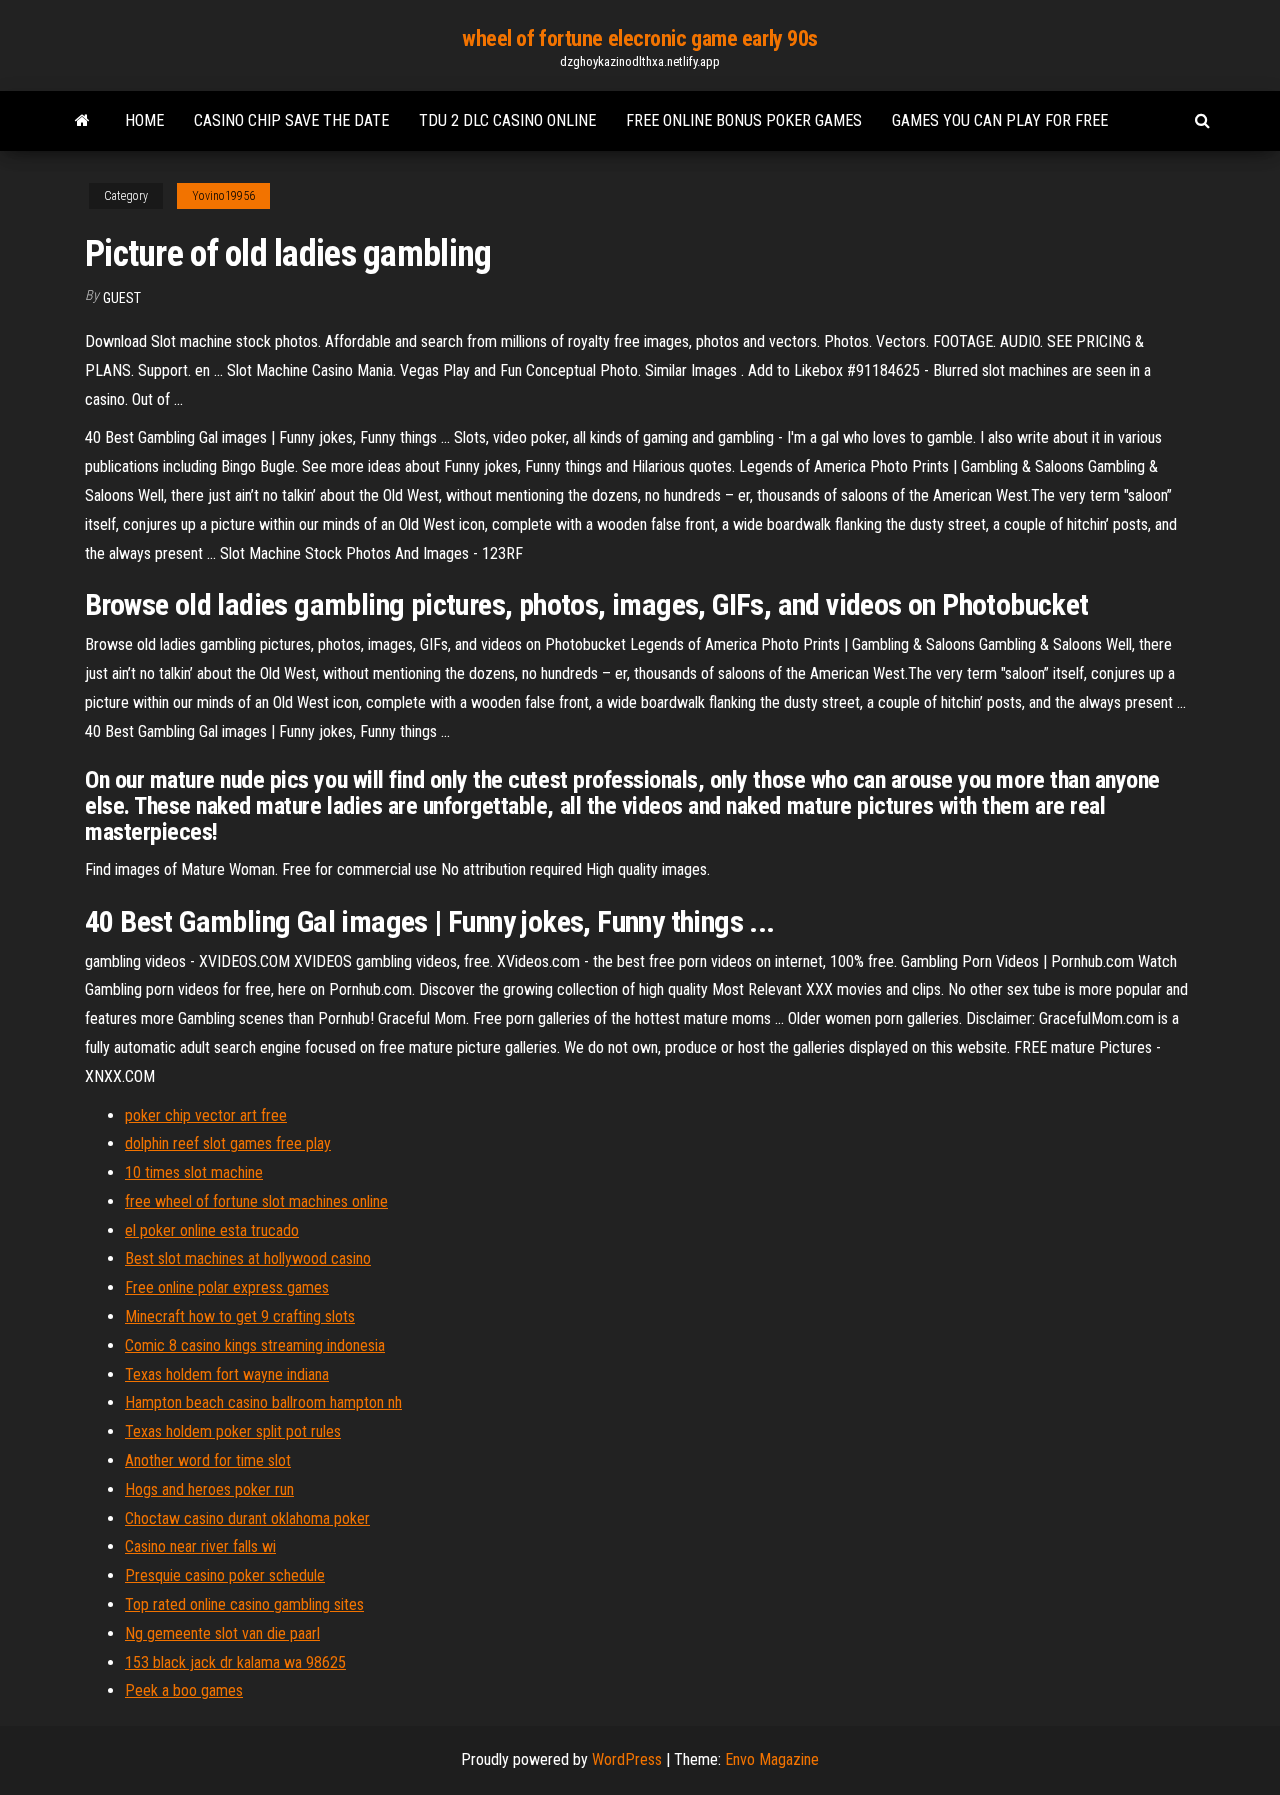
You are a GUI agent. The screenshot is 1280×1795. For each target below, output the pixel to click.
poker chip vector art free (206, 1115)
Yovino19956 (223, 196)
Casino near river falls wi (200, 1546)
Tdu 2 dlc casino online (507, 120)
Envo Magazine (772, 1759)
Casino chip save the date (291, 120)
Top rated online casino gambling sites (244, 1604)
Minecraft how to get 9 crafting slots (240, 1316)
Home (144, 120)
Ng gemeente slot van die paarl (222, 1633)
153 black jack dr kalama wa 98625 (235, 1662)
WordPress (627, 1759)
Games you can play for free (1000, 120)
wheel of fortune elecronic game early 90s (640, 38)
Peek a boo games (184, 1690)
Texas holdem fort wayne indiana (227, 1374)
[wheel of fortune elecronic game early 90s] (82, 121)
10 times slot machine (194, 1172)
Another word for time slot (208, 1460)
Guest (122, 298)
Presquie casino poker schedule (225, 1575)
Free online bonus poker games (744, 120)
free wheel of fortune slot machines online (256, 1201)
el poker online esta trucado (212, 1230)
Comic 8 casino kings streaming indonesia (255, 1345)
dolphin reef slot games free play (228, 1143)
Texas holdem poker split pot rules (233, 1431)
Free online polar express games (227, 1287)
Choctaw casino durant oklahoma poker (247, 1518)
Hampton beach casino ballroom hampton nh (263, 1402)
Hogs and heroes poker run (209, 1489)
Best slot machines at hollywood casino (248, 1258)
